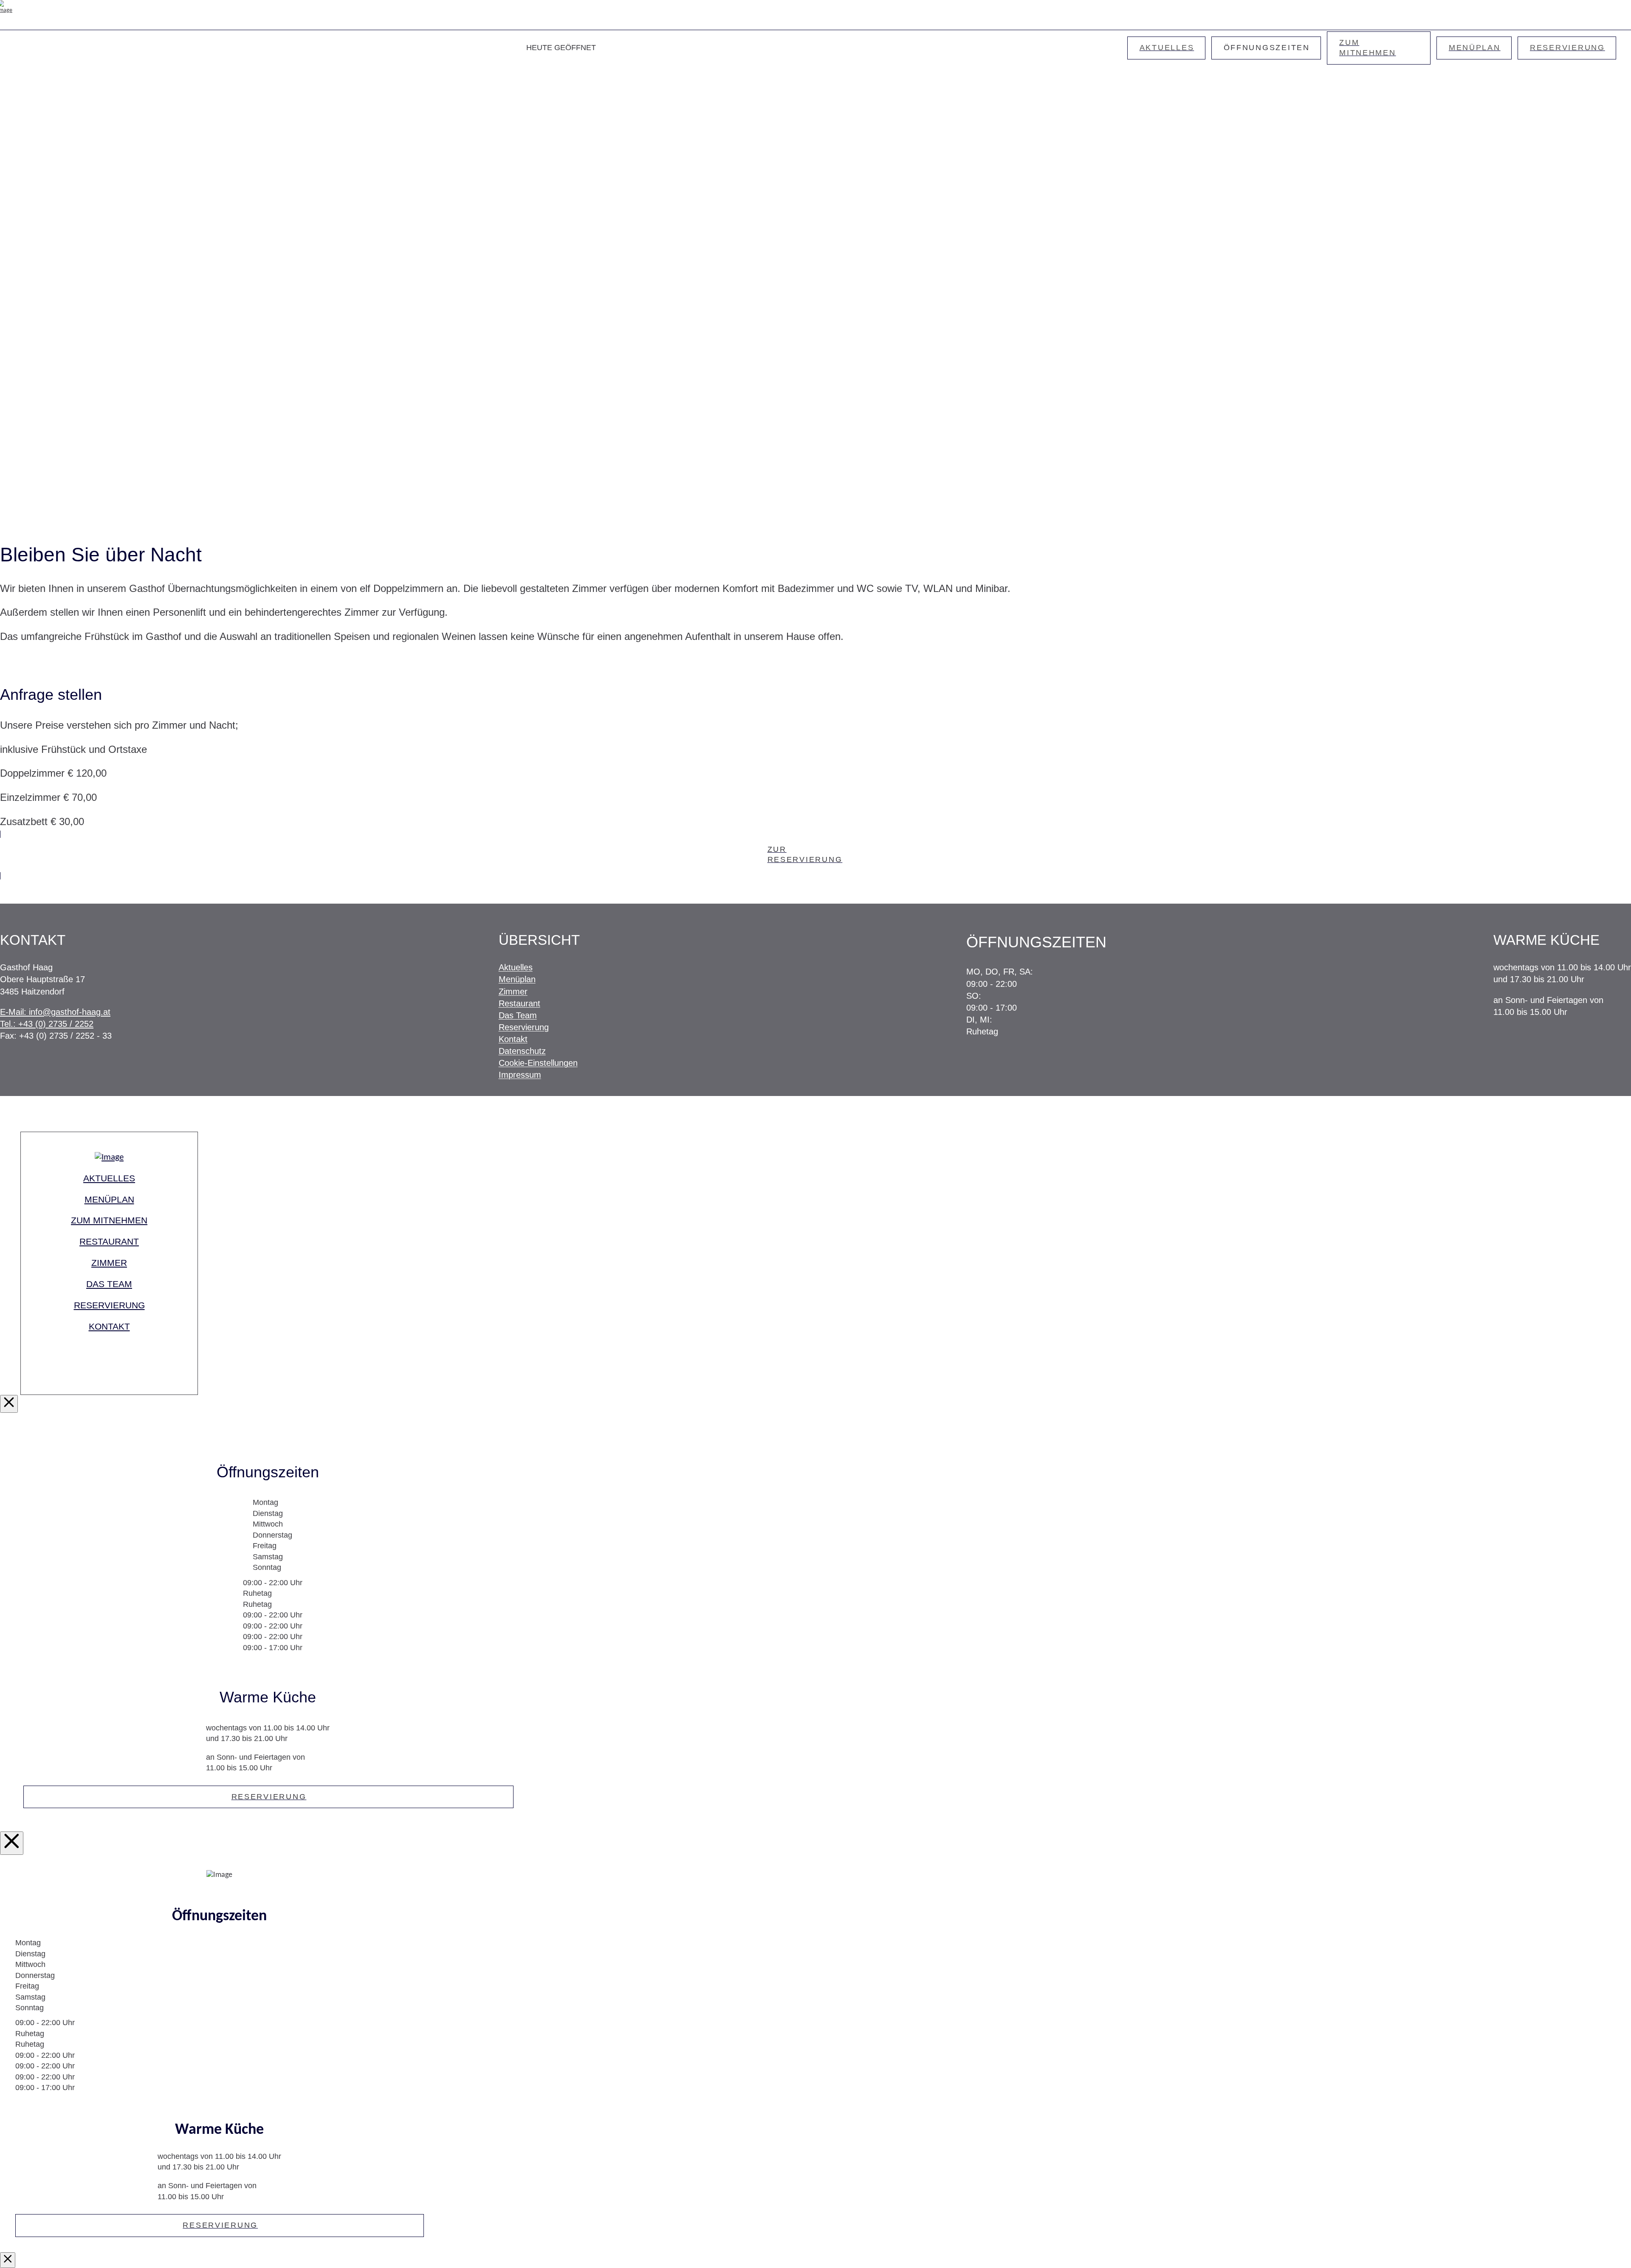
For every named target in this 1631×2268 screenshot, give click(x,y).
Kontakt (513, 1039)
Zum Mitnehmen (109, 1220)
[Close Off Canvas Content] (12, 1843)
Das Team (518, 1015)
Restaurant (519, 1003)
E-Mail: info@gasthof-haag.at (55, 1012)
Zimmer (513, 992)
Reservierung (524, 1027)
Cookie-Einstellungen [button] (538, 1063)
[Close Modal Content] (9, 1404)
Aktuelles (516, 967)
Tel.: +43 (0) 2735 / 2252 (47, 1024)
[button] (1616, 15)
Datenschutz (522, 1051)
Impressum (520, 1075)
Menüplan (517, 979)
